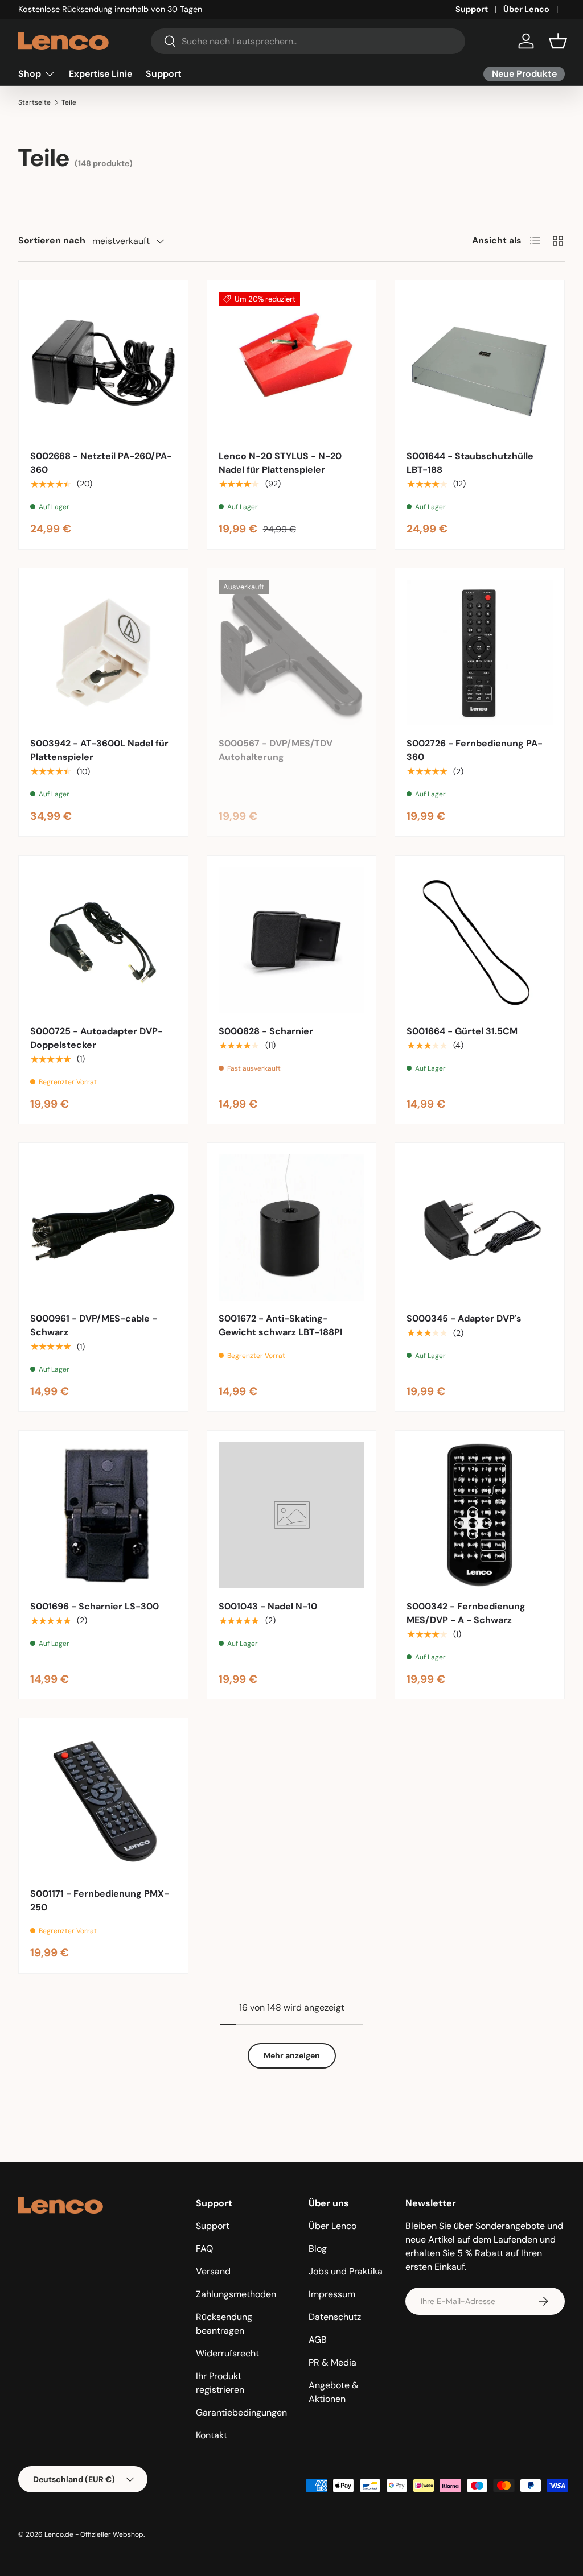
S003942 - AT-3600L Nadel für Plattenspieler (99, 750)
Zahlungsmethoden (236, 2294)
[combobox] (308, 41)
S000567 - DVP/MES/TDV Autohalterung (276, 750)
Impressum (332, 2294)
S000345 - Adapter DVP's (464, 1318)
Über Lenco (526, 9)
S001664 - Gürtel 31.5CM (462, 1031)
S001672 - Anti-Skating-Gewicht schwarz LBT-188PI (280, 1325)
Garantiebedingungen (241, 2412)
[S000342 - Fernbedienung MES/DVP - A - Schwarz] (480, 1515)
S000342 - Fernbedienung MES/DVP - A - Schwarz (466, 1613)
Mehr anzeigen (292, 2055)
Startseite (34, 102)
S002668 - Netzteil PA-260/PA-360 (101, 463)
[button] (558, 41)
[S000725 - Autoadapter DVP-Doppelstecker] (103, 940)
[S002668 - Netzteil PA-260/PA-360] (103, 365)
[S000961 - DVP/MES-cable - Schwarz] (103, 1227)
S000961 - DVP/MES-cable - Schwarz (94, 1325)
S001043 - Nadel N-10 (268, 1606)
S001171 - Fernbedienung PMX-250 (100, 1900)
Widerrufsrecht (227, 2353)
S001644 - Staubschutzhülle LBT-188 (470, 463)
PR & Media (332, 2362)
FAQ (204, 2249)
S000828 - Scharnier (266, 1031)
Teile (69, 102)
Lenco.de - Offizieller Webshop (94, 2534)
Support (472, 9)
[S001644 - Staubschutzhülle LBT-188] (480, 365)
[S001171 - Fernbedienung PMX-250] (103, 1803)
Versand (213, 2271)
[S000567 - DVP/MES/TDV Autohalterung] (292, 653)
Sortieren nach (52, 240)
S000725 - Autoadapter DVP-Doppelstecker (97, 1038)
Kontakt (212, 2435)
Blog (318, 2249)
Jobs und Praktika (346, 2271)
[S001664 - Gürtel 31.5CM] (480, 940)
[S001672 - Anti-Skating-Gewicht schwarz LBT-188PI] (292, 1227)
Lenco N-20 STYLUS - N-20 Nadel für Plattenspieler (280, 463)
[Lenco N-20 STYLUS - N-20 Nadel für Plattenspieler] (292, 365)
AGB (318, 2340)
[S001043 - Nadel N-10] (292, 1515)
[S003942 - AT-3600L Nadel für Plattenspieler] (103, 653)
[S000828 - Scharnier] (292, 940)
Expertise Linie (100, 74)
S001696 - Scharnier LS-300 (95, 1606)
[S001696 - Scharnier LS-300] (103, 1515)
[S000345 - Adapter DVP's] (480, 1227)
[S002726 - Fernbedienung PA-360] (480, 653)
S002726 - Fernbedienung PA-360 (475, 750)
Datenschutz (335, 2317)
